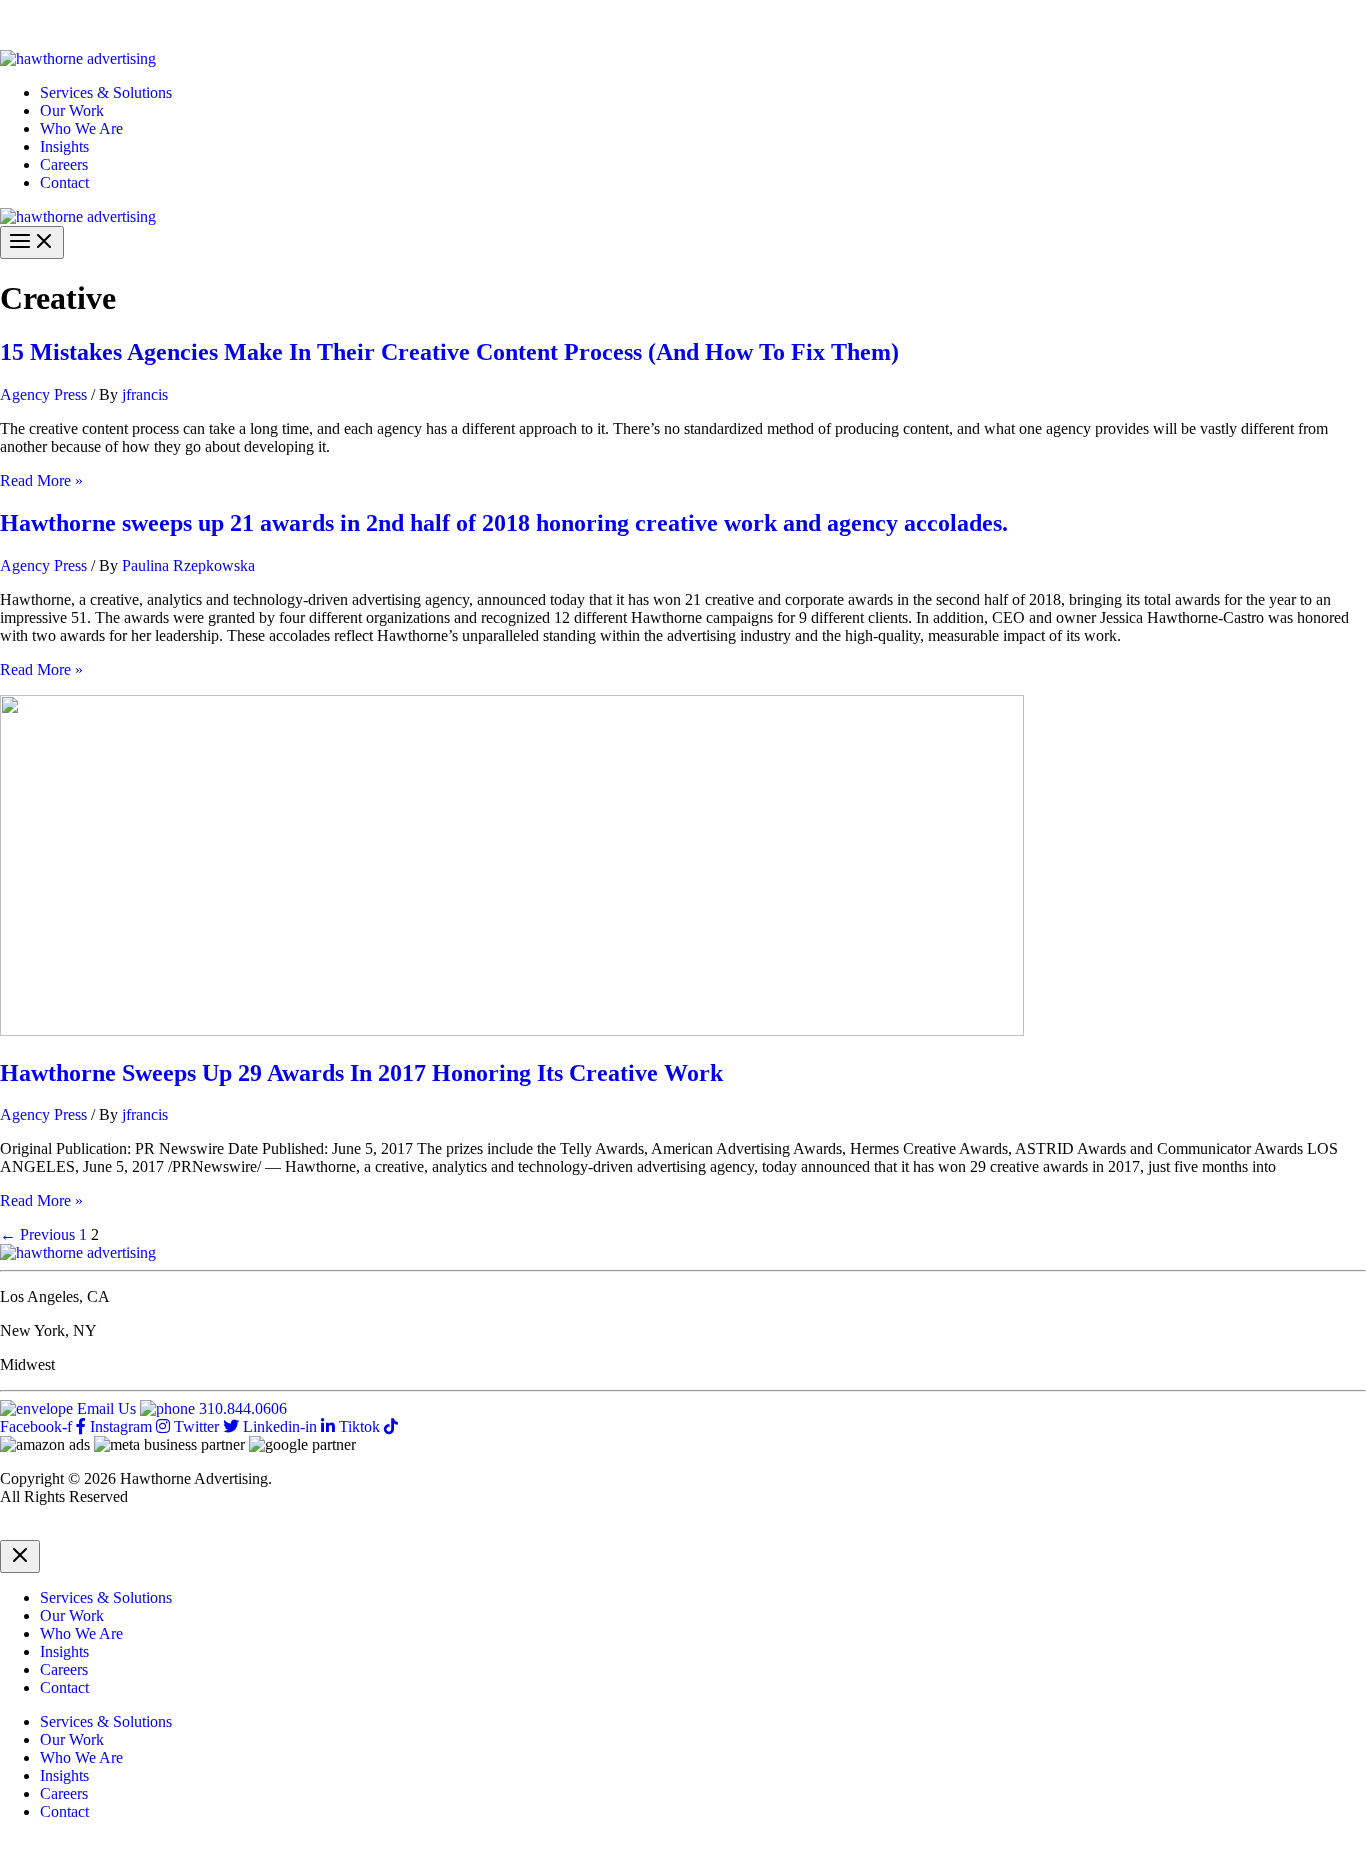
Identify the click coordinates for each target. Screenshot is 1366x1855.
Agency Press (43, 394)
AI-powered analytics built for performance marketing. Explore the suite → (331, 24)
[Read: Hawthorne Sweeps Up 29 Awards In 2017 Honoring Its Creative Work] (512, 1030)
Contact (64, 182)
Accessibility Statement (331, 1530)
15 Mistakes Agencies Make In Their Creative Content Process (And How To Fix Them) (449, 352)
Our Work (72, 110)
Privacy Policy (101, 1530)
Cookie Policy (203, 1530)
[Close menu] (20, 1556)
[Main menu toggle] (32, 242)
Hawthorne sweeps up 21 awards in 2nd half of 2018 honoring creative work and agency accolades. (504, 523)
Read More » (41, 480)
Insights (64, 146)
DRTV (22, 1530)
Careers (64, 164)
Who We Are (81, 128)
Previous (37, 1234)
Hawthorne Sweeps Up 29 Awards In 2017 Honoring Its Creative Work (361, 1073)
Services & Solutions (106, 92)
